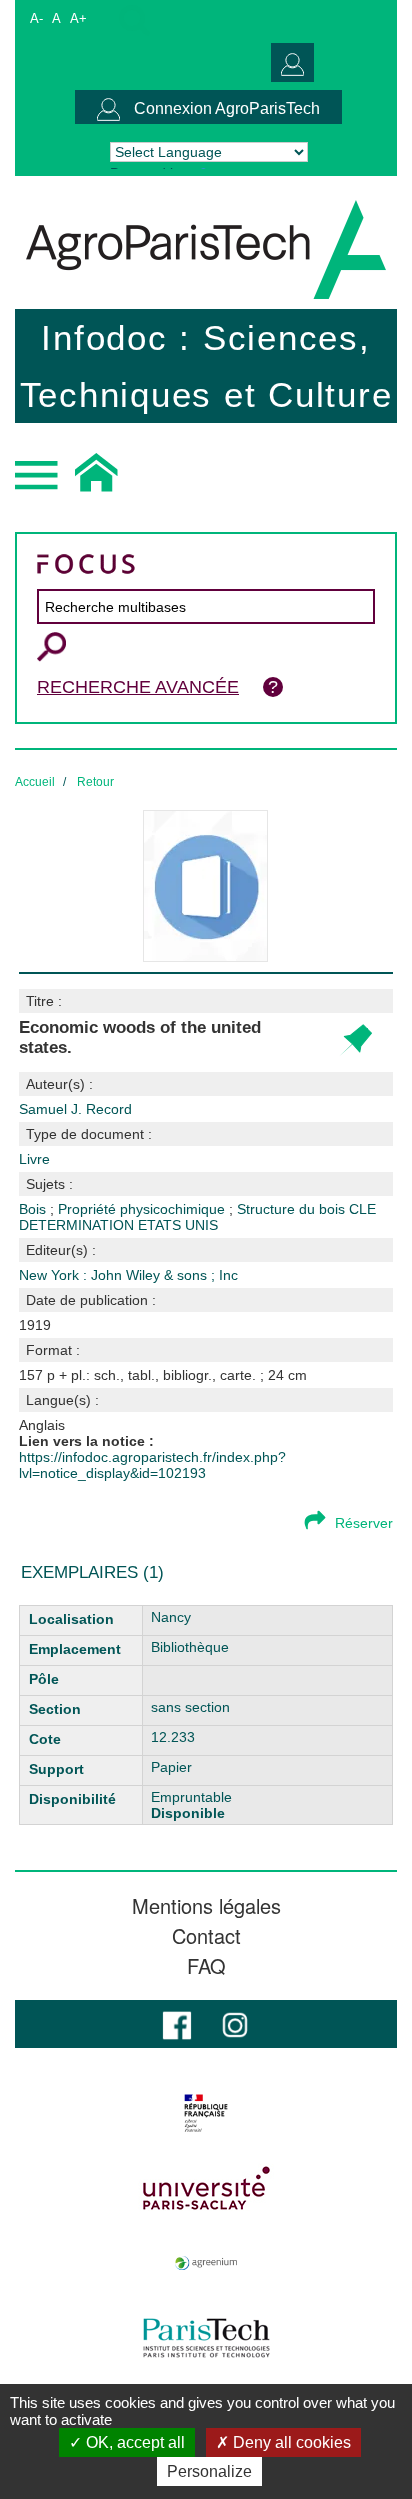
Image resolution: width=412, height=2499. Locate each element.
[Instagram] (235, 2023)
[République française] (206, 2113)
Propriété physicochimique (143, 1209)
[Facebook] (177, 2023)
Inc (228, 1275)
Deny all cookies (290, 2442)
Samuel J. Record (75, 1109)
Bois (34, 1209)
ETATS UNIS (178, 1225)
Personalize (209, 2471)
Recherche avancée (138, 687)
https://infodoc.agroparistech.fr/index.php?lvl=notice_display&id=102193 (152, 1465)
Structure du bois (293, 1209)
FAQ (206, 1966)
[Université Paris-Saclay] (206, 2188)
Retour (95, 782)
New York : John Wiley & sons (115, 1275)
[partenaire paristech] (206, 2338)
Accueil (35, 782)
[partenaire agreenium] (206, 2263)
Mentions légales (206, 1906)
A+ (78, 18)
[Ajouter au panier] (355, 1040)
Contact (206, 1936)
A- (36, 18)
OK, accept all (133, 2442)
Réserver (364, 1523)
